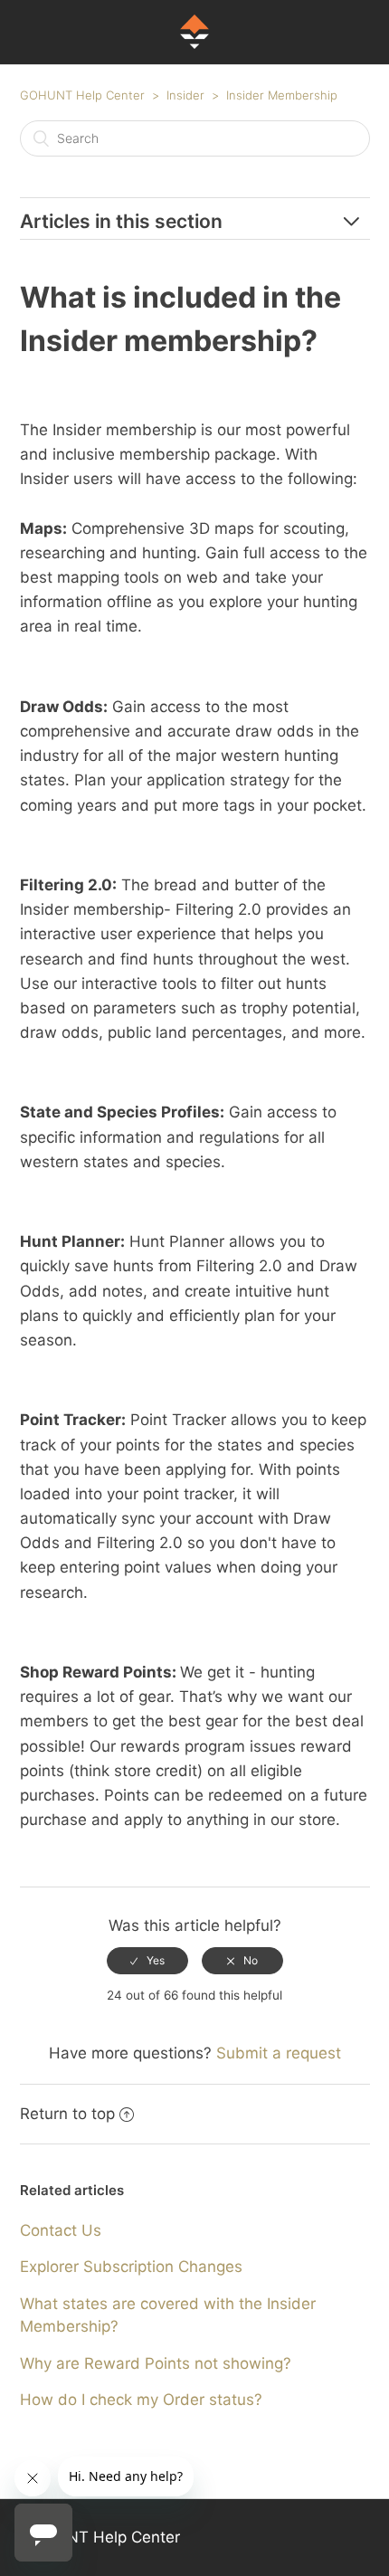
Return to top (67, 2114)
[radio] (147, 1961)
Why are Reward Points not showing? (156, 2363)
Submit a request (279, 2053)
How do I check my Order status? (141, 2400)
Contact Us (61, 2230)
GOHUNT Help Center (82, 95)
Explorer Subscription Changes (131, 2267)
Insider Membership (282, 95)
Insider (185, 95)
